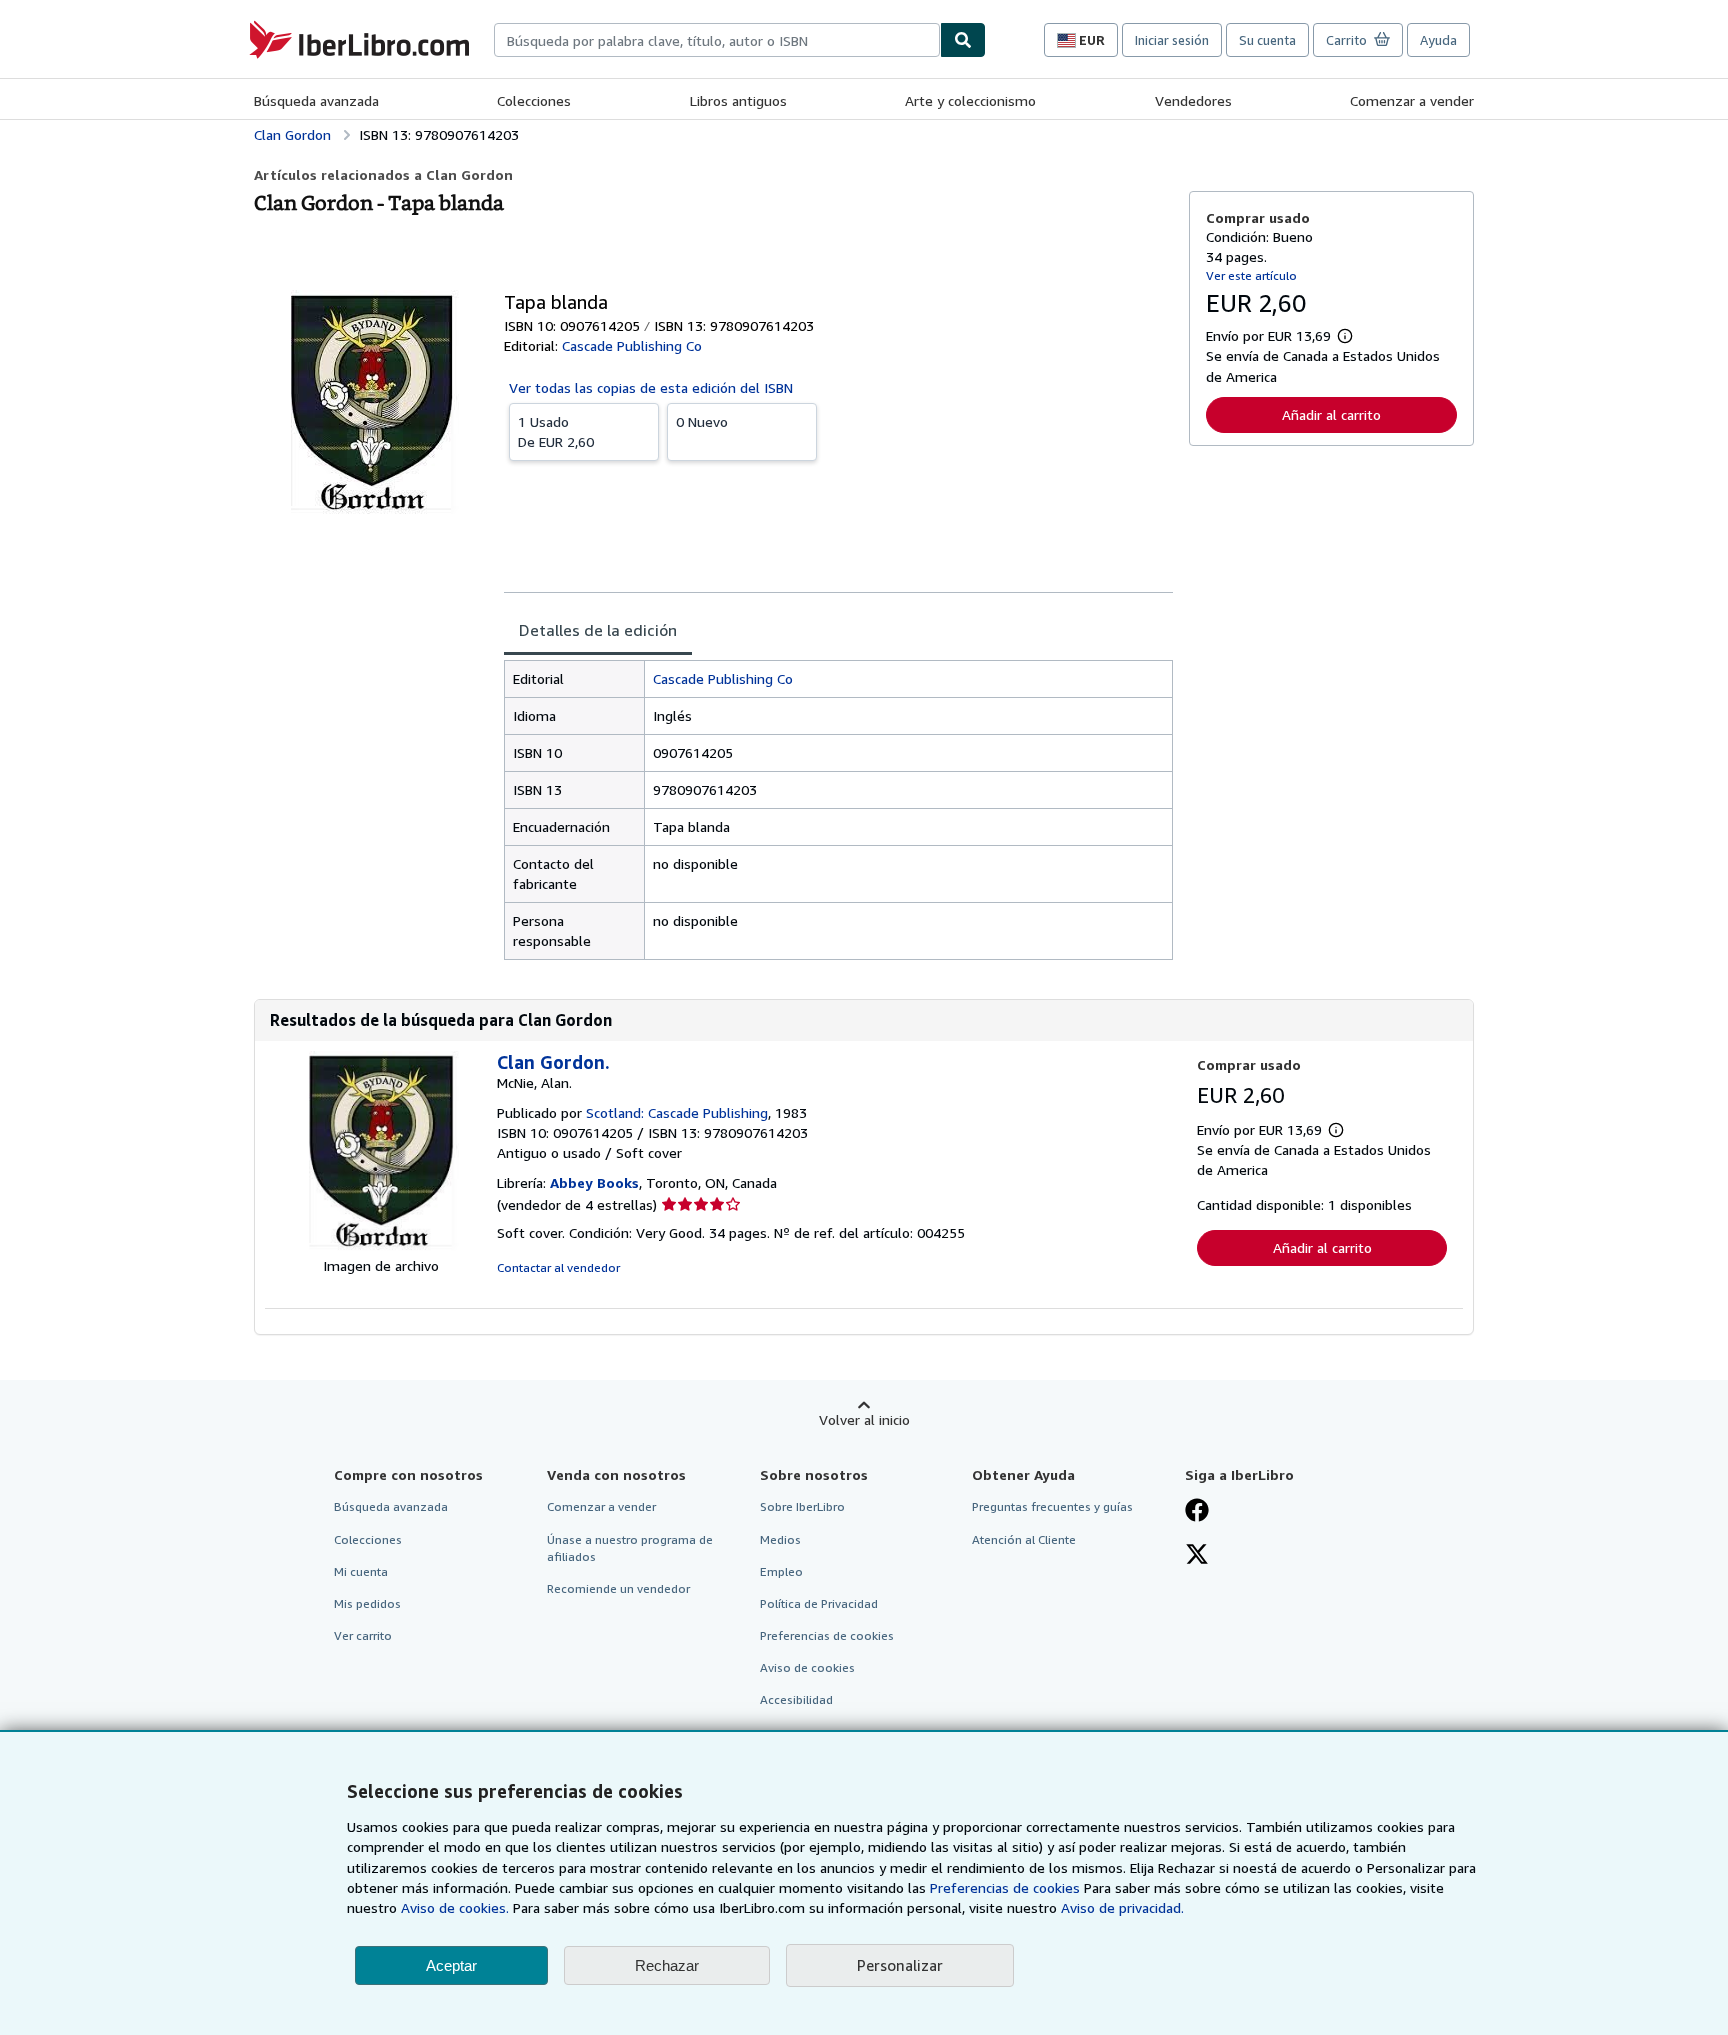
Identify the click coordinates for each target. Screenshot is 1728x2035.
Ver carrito (363, 1635)
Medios (780, 1539)
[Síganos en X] (1197, 1556)
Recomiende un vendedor (618, 1588)
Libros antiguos (738, 100)
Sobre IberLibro (802, 1506)
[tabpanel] (838, 810)
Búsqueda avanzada (316, 100)
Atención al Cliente (1024, 1539)
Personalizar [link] (900, 1965)
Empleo (781, 1571)
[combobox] (717, 40)
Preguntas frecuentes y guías (1052, 1506)
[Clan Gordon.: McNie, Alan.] (381, 1245)
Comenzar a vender (1412, 100)
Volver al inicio (864, 1419)
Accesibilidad (796, 1699)
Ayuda (1438, 40)
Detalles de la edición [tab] (598, 630)
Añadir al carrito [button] (1331, 414)
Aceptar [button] (451, 1965)
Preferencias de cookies (1005, 1887)
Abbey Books (594, 1182)
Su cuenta (1267, 40)
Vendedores (1193, 100)
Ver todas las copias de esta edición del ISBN (651, 387)
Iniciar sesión (1172, 40)
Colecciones (534, 100)
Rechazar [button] (667, 1965)
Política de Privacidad (819, 1603)
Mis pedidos (367, 1603)
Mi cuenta (361, 1571)
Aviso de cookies (807, 1667)
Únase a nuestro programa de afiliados (630, 1548)
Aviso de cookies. (455, 1907)
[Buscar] (963, 40)
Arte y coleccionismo (970, 100)
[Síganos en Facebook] (1197, 1512)
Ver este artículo (1251, 275)
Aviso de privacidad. (1122, 1907)
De (556, 431)
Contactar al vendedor (558, 1267)
